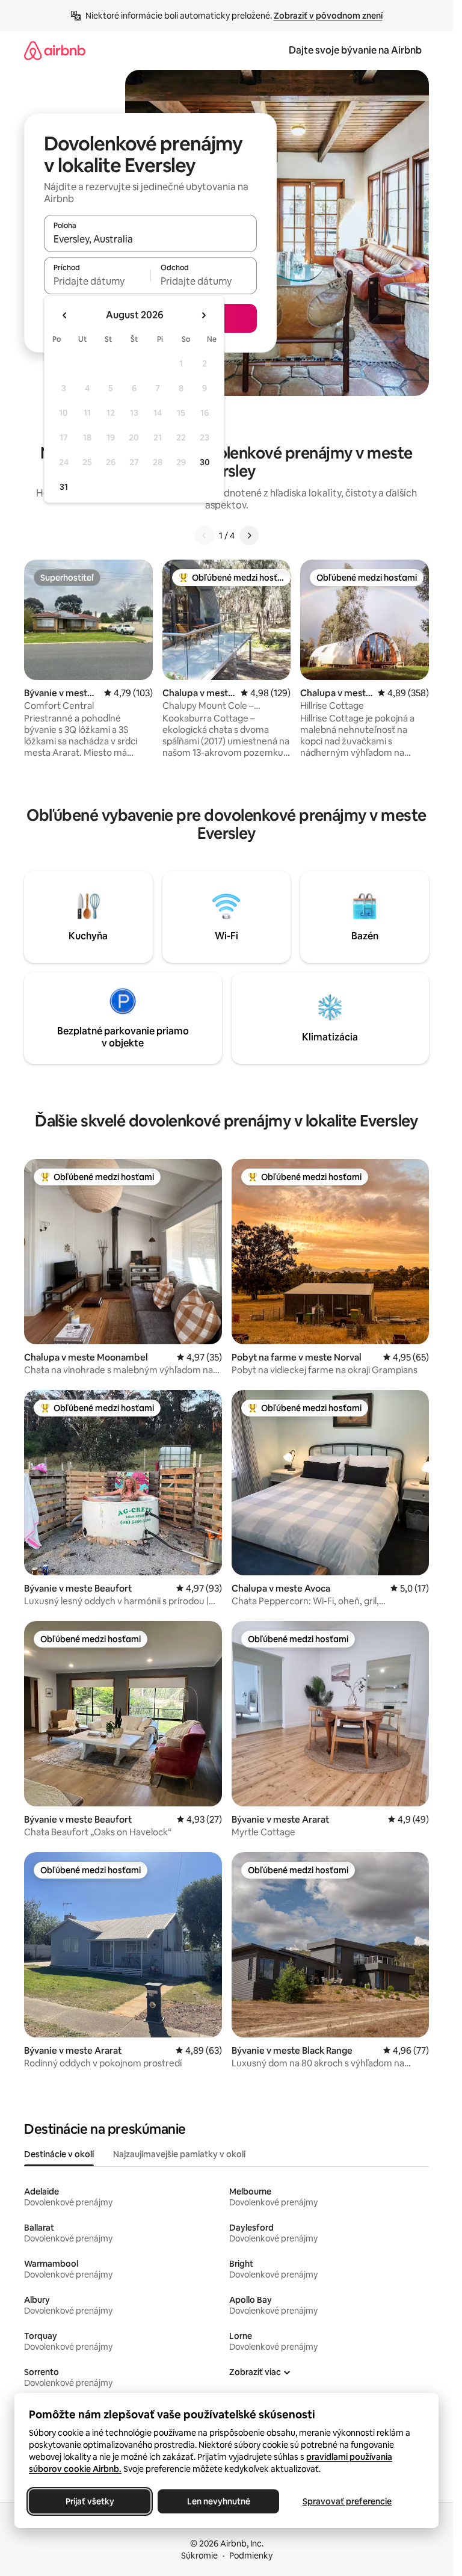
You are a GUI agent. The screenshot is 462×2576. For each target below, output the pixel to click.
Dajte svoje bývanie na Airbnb (355, 50)
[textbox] (97, 281)
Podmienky (251, 2556)
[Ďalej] (249, 536)
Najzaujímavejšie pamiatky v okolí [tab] (179, 2154)
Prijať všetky (90, 2501)
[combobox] (150, 239)
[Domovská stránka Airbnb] (55, 50)
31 (64, 487)
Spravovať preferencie (347, 2501)
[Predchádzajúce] (205, 536)
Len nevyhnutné (219, 2501)
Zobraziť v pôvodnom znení (328, 16)
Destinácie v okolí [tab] (59, 2154)
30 (205, 462)
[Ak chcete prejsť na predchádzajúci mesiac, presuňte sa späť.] (65, 315)
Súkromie (199, 2556)
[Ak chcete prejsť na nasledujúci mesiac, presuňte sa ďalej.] (203, 315)
